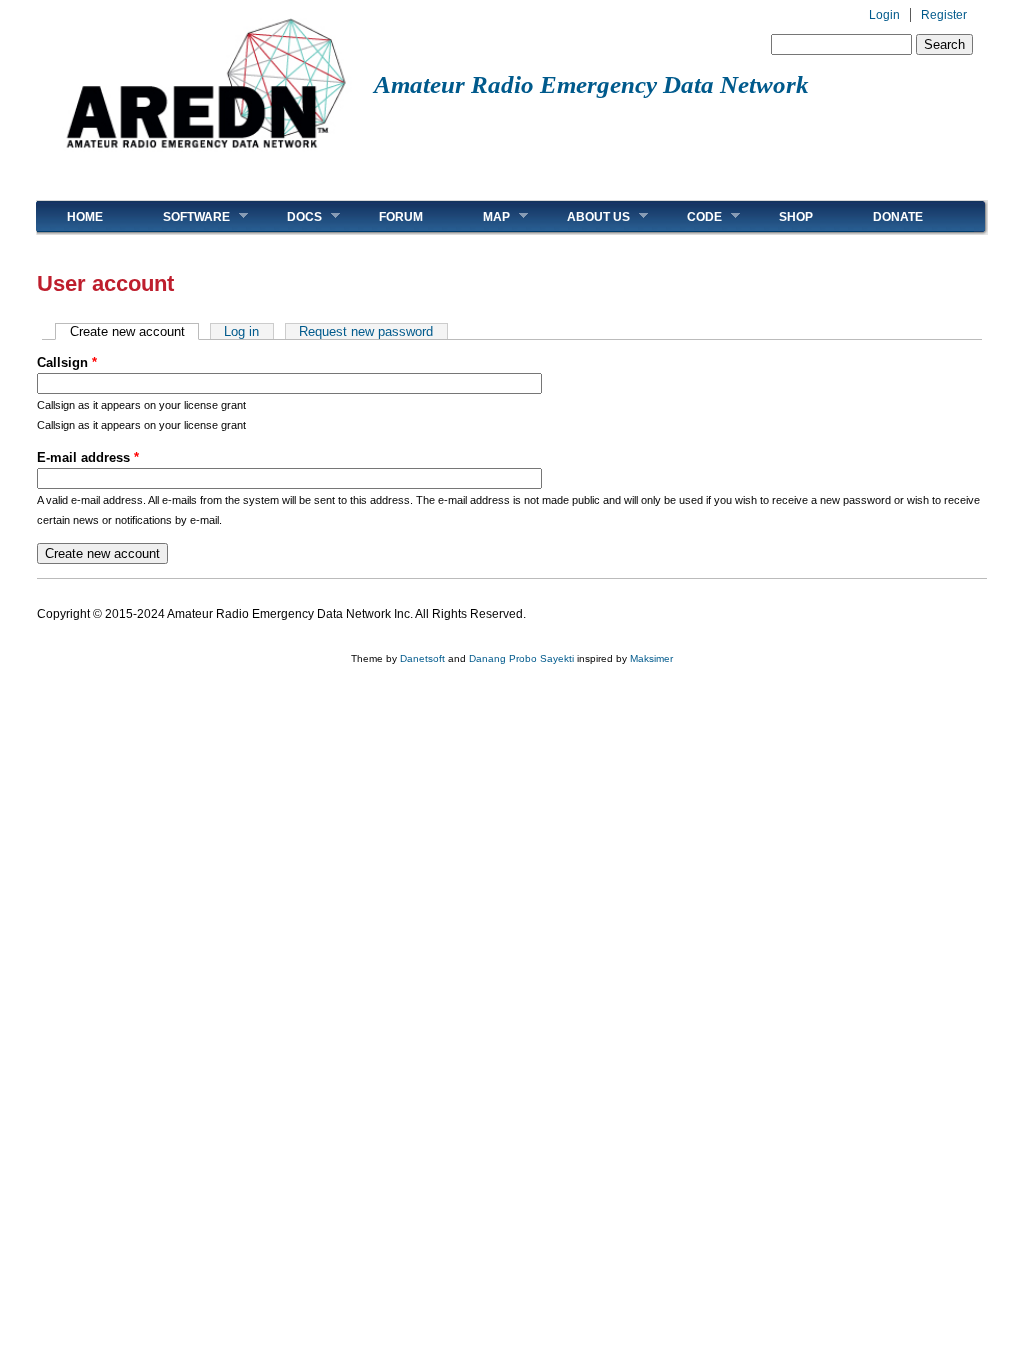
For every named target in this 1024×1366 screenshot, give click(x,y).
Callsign (67, 362)
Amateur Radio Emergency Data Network (591, 84)
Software (181, 216)
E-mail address (88, 457)
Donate (898, 217)
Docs (289, 216)
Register (944, 15)
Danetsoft (422, 658)
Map (481, 216)
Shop (796, 217)
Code (689, 216)
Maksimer (651, 658)
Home (85, 217)
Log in (241, 331)
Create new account (134, 331)
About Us (583, 216)
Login (884, 15)
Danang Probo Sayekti (521, 658)
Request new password (366, 331)
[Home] (205, 155)
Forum (401, 217)
